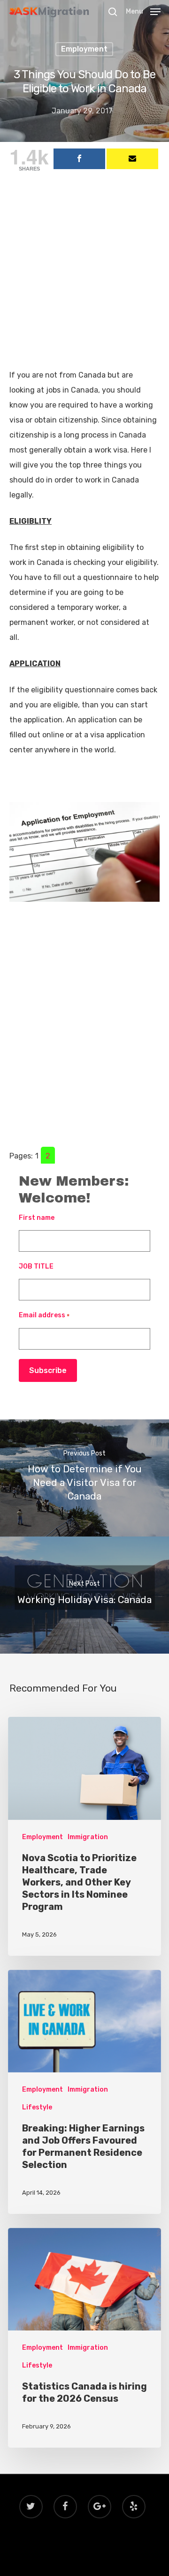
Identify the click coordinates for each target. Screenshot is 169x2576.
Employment (84, 49)
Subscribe (48, 1370)
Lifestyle (37, 2107)
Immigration (88, 1837)
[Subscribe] (132, 159)
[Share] (79, 159)
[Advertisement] (84, 280)
